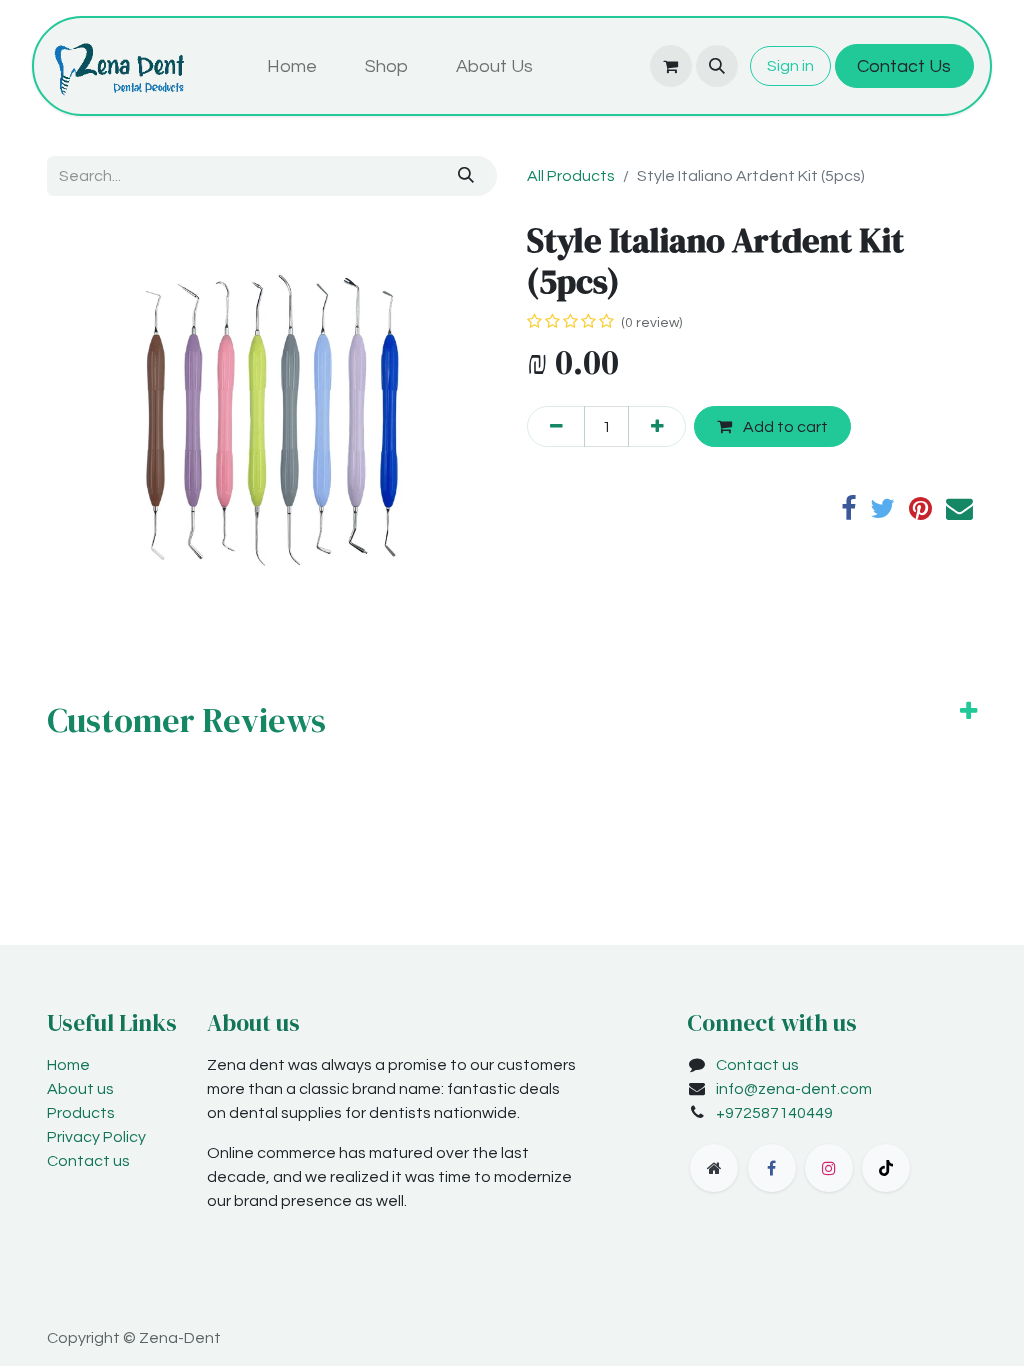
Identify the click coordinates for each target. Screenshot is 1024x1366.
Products (81, 1113)
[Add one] (657, 426)
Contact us (88, 1161)
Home (68, 1065)
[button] (717, 66)
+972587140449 (774, 1113)
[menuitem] (292, 66)
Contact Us (904, 66)
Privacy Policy (96, 1137)
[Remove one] (556, 426)
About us (80, 1089)
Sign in (790, 66)
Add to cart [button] (784, 427)
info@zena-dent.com (794, 1089)
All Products (571, 176)
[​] (714, 1168)
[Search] (466, 176)
